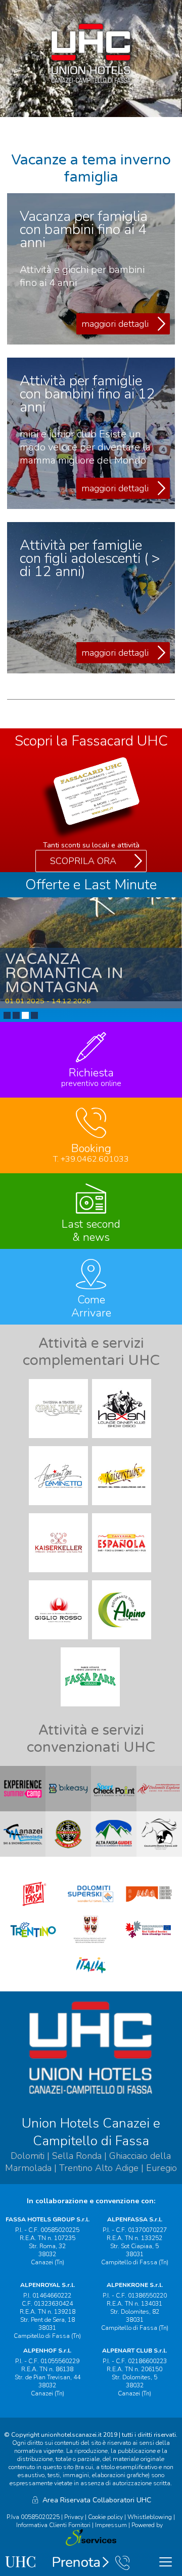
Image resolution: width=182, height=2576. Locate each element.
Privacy (74, 2517)
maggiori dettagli (115, 324)
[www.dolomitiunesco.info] (149, 1908)
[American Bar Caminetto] (59, 1508)
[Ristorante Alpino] (123, 1642)
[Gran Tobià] (59, 1441)
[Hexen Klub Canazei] (123, 1441)
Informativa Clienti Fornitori (53, 2525)
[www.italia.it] (91, 1979)
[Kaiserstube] (123, 1508)
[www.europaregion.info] (149, 1943)
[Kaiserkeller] (59, 1575)
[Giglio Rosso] (59, 1642)
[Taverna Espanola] (123, 1575)
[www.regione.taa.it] (91, 1943)
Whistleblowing (150, 2517)
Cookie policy (105, 2517)
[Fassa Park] (91, 1709)
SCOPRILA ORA (83, 861)
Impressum (111, 2525)
